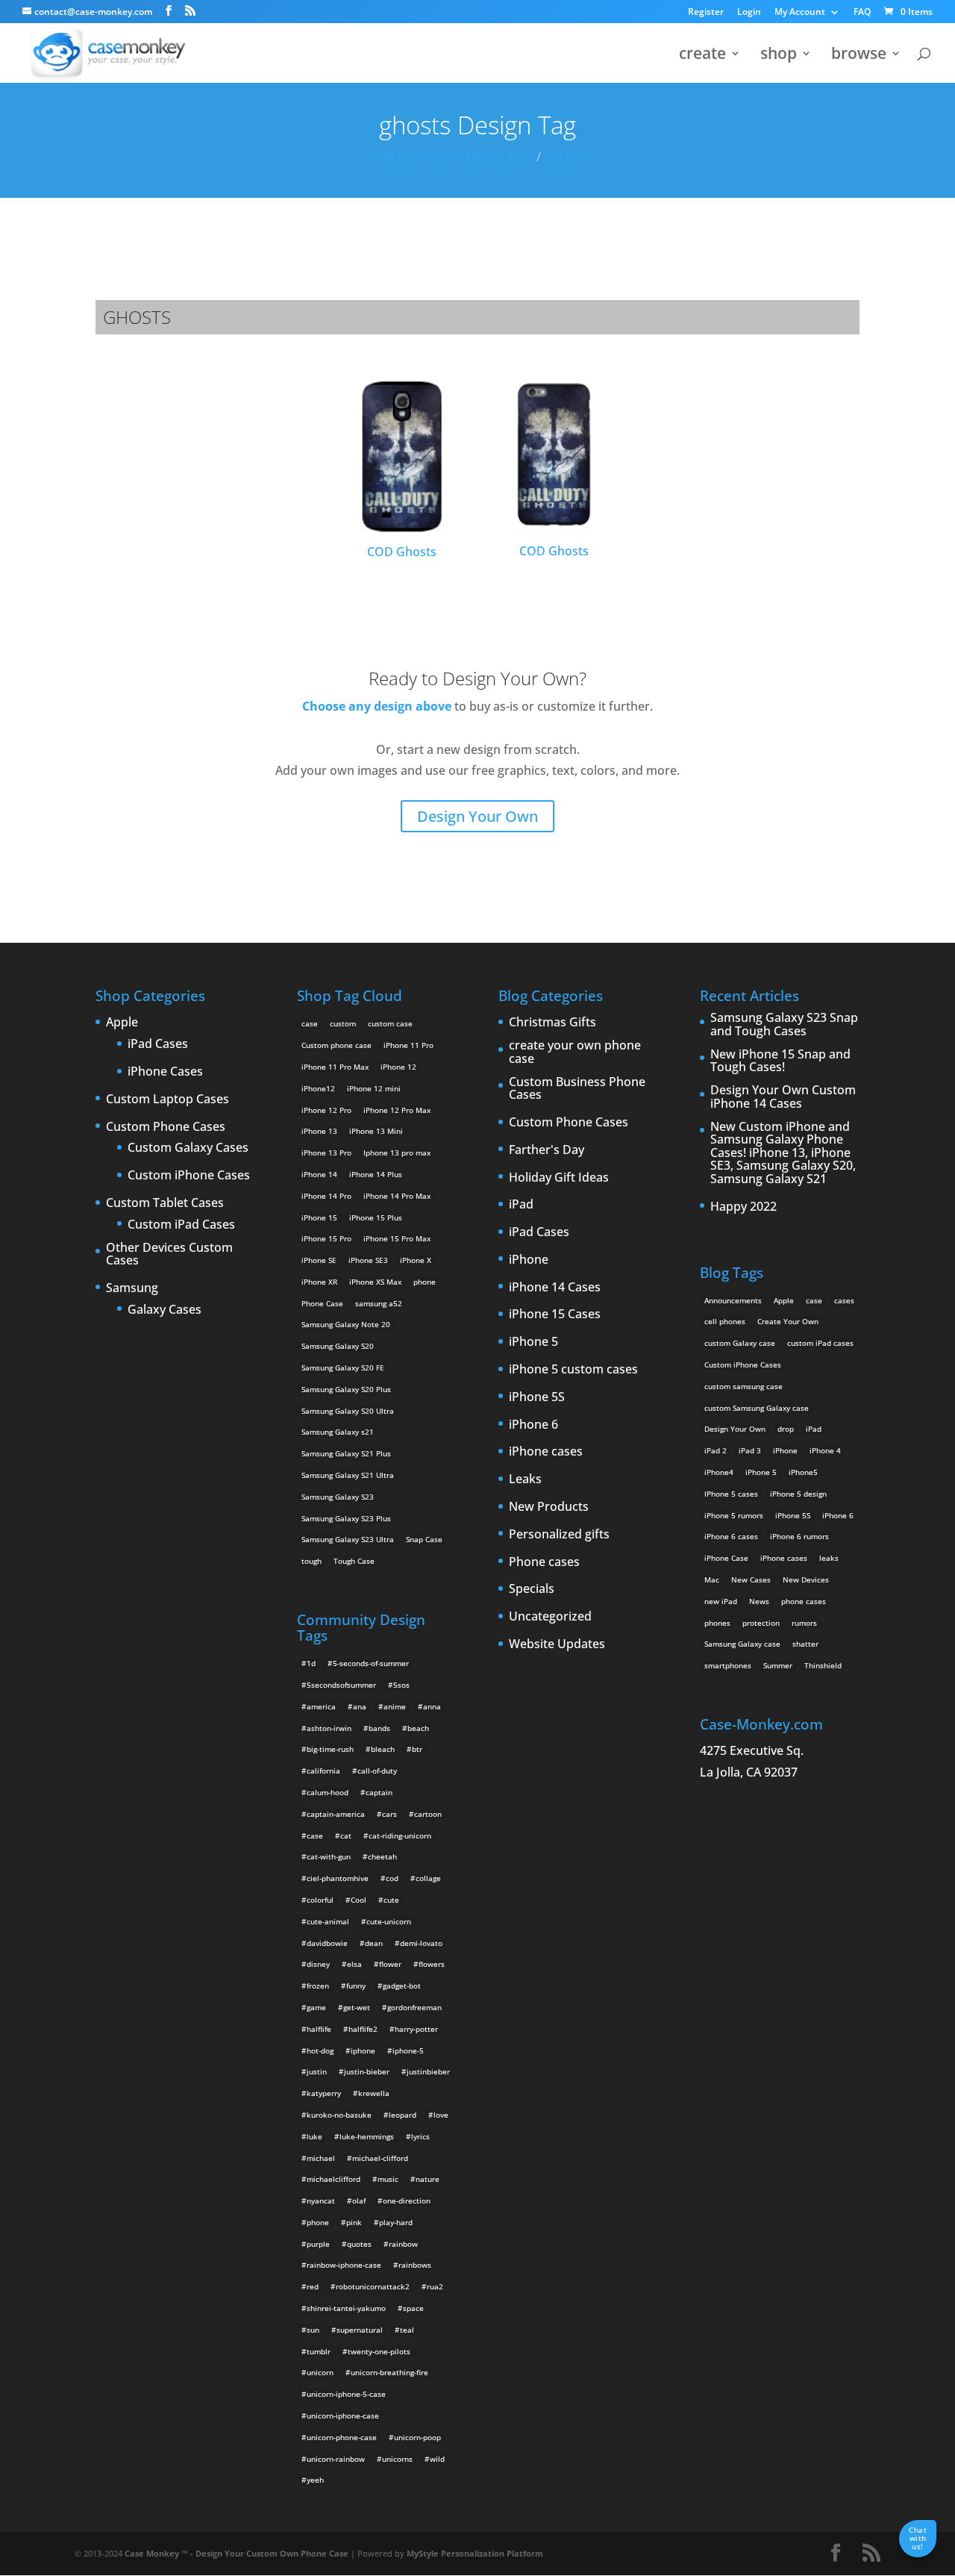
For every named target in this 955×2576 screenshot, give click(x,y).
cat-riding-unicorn (400, 1836)
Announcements (733, 1300)
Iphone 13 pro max (397, 1153)
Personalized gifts (559, 1535)
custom (343, 1023)
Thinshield (823, 1665)
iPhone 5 (533, 1342)
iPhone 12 (398, 1067)
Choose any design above (377, 706)
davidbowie (327, 1943)
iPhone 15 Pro (326, 1238)
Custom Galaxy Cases (188, 1148)
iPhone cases (546, 1452)
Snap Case (424, 1539)
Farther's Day (547, 1150)
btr (417, 1749)
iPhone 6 (533, 1425)
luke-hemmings (367, 2136)
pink (354, 2222)
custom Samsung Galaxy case (757, 1408)
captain (379, 1792)
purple (318, 2244)
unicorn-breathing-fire (389, 2372)
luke (314, 2136)
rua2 (435, 2286)
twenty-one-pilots (379, 2351)
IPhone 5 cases (731, 1494)
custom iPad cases (820, 1343)
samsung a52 (379, 1303)
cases (844, 1300)
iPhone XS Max (375, 1282)
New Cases (751, 1579)
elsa (354, 1964)
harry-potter (416, 2029)
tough (311, 1561)
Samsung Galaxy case (742, 1644)
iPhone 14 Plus (376, 1174)
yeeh (315, 2480)
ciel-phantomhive (338, 1878)
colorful (320, 1900)
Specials (532, 1589)
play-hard (396, 2222)
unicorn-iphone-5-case (346, 2394)
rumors (804, 1623)
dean (374, 1943)
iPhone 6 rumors (799, 1536)
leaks (829, 1558)
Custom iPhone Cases (189, 1176)
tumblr (319, 2351)
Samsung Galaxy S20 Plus (346, 1389)
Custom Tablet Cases (165, 1203)
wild (437, 2459)
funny (356, 1986)
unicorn (320, 2372)
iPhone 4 (825, 1450)
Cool (358, 1900)
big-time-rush (330, 1749)
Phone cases (544, 1562)
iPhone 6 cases (731, 1536)
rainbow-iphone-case (344, 2265)
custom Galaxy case (740, 1343)
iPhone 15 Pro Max (397, 1238)
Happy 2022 (743, 1207)
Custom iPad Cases (181, 1225)
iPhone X (416, 1260)
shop (779, 56)
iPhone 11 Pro (408, 1045)
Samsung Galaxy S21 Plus (346, 1453)
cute (391, 1900)
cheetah (382, 1856)
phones (717, 1623)
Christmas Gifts (552, 1023)
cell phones (725, 1321)
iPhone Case (726, 1558)
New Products (549, 1507)
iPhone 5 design (798, 1494)
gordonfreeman (414, 2007)
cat (346, 1836)
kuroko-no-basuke (339, 2115)
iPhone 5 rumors (734, 1515)
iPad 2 (716, 1450)
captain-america (336, 1814)
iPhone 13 (319, 1131)
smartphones (728, 1665)
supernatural (360, 2330)
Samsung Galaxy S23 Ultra (348, 1539)
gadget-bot (402, 1986)
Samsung (132, 1288)
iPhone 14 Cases (555, 1288)
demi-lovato (421, 1943)
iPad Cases (158, 1044)
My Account (800, 13)
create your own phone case (575, 1052)
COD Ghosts (402, 552)
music (388, 2179)
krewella (374, 2093)
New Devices (806, 1579)
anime (395, 1706)
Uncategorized (550, 1617)
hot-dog (320, 2050)
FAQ (862, 13)
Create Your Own (788, 1321)
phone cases (804, 1601)
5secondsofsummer (341, 1685)
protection (761, 1623)
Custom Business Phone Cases (577, 1089)
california (323, 1771)
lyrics (420, 2136)
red (313, 2286)
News (759, 1601)
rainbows (415, 2265)
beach (418, 1728)
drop (786, 1429)
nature (428, 2179)
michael (321, 2158)
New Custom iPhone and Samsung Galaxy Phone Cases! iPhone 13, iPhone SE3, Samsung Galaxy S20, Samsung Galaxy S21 (783, 1153)
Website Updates (557, 1644)
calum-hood (328, 1792)
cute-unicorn (389, 1921)
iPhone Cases (165, 1072)
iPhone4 (719, 1472)
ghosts (564, 157)
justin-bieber (367, 2071)
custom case (390, 1023)
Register (706, 13)
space (413, 2308)
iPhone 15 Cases (555, 1314)
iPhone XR (319, 1282)
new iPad (721, 1601)
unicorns (397, 2459)
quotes (359, 2244)
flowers (432, 1964)
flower (390, 1964)
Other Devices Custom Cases (169, 1254)
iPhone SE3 (368, 1260)
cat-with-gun (329, 1856)
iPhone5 (803, 1472)
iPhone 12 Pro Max (397, 1110)
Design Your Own (477, 816)
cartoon (428, 1814)
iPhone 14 (319, 1174)
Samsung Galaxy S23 (338, 1497)
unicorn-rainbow (336, 2459)
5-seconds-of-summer (371, 1663)
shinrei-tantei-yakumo (346, 2308)
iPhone (529, 1260)
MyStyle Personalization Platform (475, 2553)
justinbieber (428, 2071)
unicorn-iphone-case (343, 2416)
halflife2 (363, 2029)
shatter (805, 1644)
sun (313, 2330)
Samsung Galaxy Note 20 (346, 1324)
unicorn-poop (417, 2437)
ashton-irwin (329, 1728)
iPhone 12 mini (374, 1088)
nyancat (321, 2201)
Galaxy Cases (165, 1310)
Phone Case (322, 1303)
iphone (363, 2050)
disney (318, 1964)
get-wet (357, 2007)
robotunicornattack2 (373, 2286)
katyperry (324, 2093)
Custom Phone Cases (166, 1127)
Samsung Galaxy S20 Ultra (348, 1411)
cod (392, 1878)
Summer (778, 1665)
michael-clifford (380, 2158)
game (316, 2007)
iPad (521, 1205)
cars (389, 1814)
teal (407, 2330)
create (702, 56)
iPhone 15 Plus (376, 1217)
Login (749, 13)
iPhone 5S (537, 1397)
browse (859, 56)
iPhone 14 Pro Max (397, 1196)
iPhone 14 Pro (326, 1196)
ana (360, 1706)
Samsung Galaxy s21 (338, 1432)
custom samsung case (743, 1386)
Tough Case (354, 1561)
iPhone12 (318, 1088)
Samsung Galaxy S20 (338, 1346)
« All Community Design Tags (453, 157)
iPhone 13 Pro (326, 1153)
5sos (401, 1685)
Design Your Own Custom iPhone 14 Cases (783, 1097)
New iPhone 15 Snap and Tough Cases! (780, 1061)
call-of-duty (377, 1771)
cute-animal (328, 1921)
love (441, 2115)
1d (311, 1663)
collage (428, 1878)
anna (432, 1706)
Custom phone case (336, 1045)
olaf (359, 2201)
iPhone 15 (319, 1217)
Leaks (525, 1479)
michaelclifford (334, 2179)
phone (425, 1282)
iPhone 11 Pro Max (335, 1067)
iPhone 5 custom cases (573, 1370)
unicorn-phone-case (342, 2437)
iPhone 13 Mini (376, 1131)
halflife (319, 2029)
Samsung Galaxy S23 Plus (346, 1518)
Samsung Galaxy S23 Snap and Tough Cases (784, 1025)
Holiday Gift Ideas (559, 1178)
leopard (403, 2115)
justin (317, 2071)
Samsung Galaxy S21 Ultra (348, 1475)
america (321, 1706)
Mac (712, 1579)
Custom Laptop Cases (167, 1100)
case (310, 1023)
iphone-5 (408, 2050)
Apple (122, 1023)
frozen (318, 1986)
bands (379, 1728)
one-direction (407, 2201)
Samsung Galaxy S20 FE (343, 1367)
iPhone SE (319, 1260)
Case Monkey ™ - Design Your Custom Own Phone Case (237, 2553)
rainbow (403, 2244)
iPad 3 (750, 1450)
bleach (383, 1749)
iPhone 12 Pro (326, 1110)
